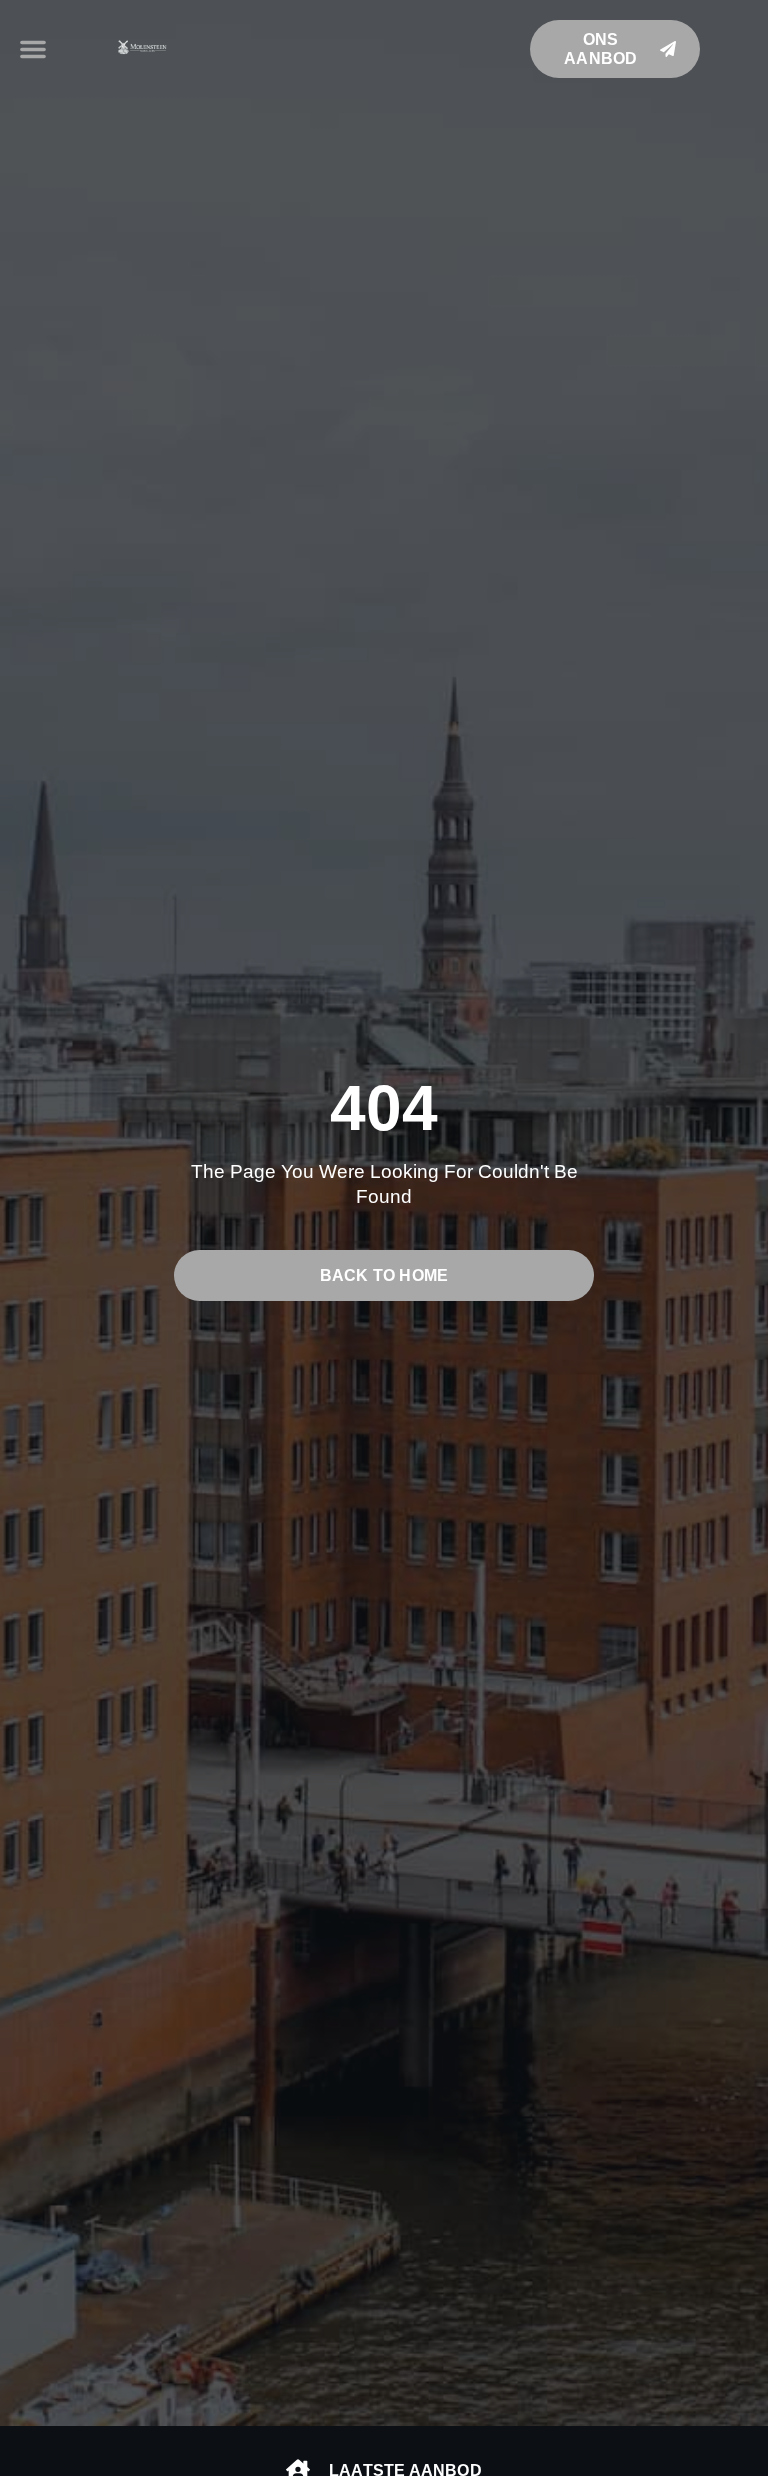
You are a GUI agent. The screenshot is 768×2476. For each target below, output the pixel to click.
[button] (33, 49)
